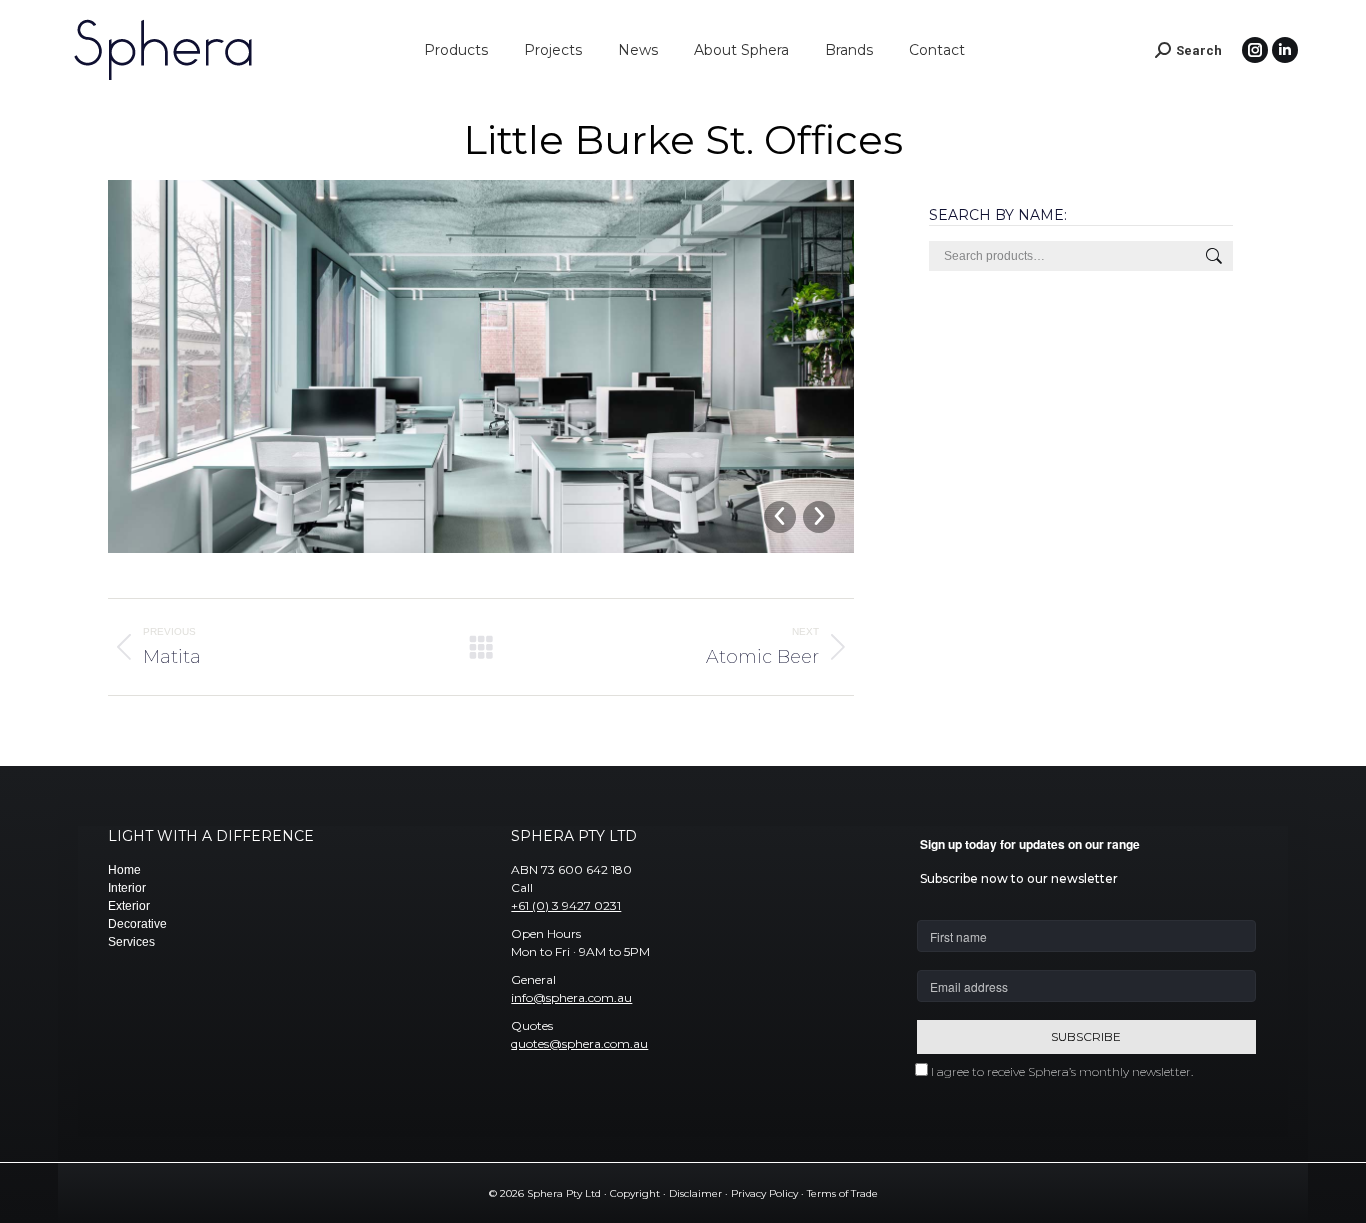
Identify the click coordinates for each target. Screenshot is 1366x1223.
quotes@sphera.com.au (579, 1043)
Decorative (137, 924)
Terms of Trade (842, 1193)
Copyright (635, 1193)
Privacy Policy (764, 1193)
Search (1212, 256)
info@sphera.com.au (571, 997)
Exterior (129, 906)
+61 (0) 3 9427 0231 (566, 905)
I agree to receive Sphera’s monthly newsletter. (1062, 1071)
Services (131, 942)
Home (124, 870)
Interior (127, 888)
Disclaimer (695, 1193)
